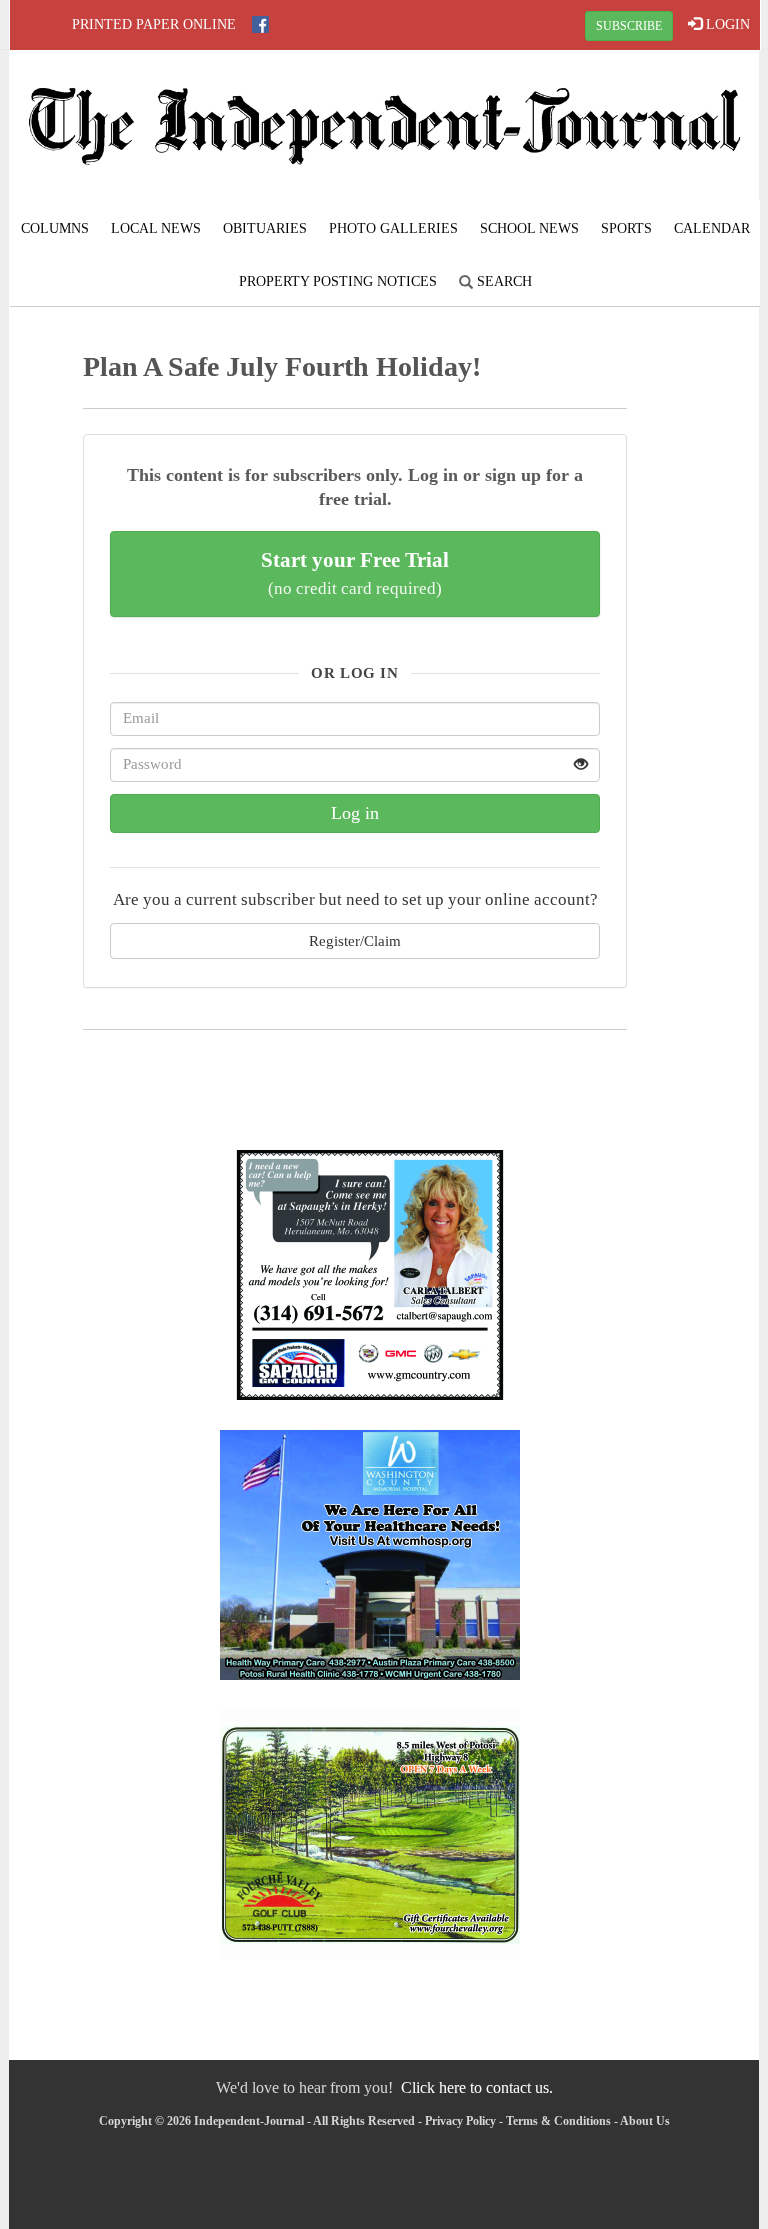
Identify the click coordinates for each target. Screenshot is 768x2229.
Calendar (712, 228)
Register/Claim (355, 940)
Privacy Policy (460, 2121)
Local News (156, 228)
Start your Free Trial (355, 573)
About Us (645, 2121)
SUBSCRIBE (629, 26)
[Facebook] (260, 24)
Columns (55, 228)
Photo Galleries (393, 228)
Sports (626, 228)
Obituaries (265, 228)
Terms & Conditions (558, 2121)
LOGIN (726, 24)
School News (529, 228)
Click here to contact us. (477, 2087)
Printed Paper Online (154, 24)
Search (502, 281)
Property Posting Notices (338, 281)
